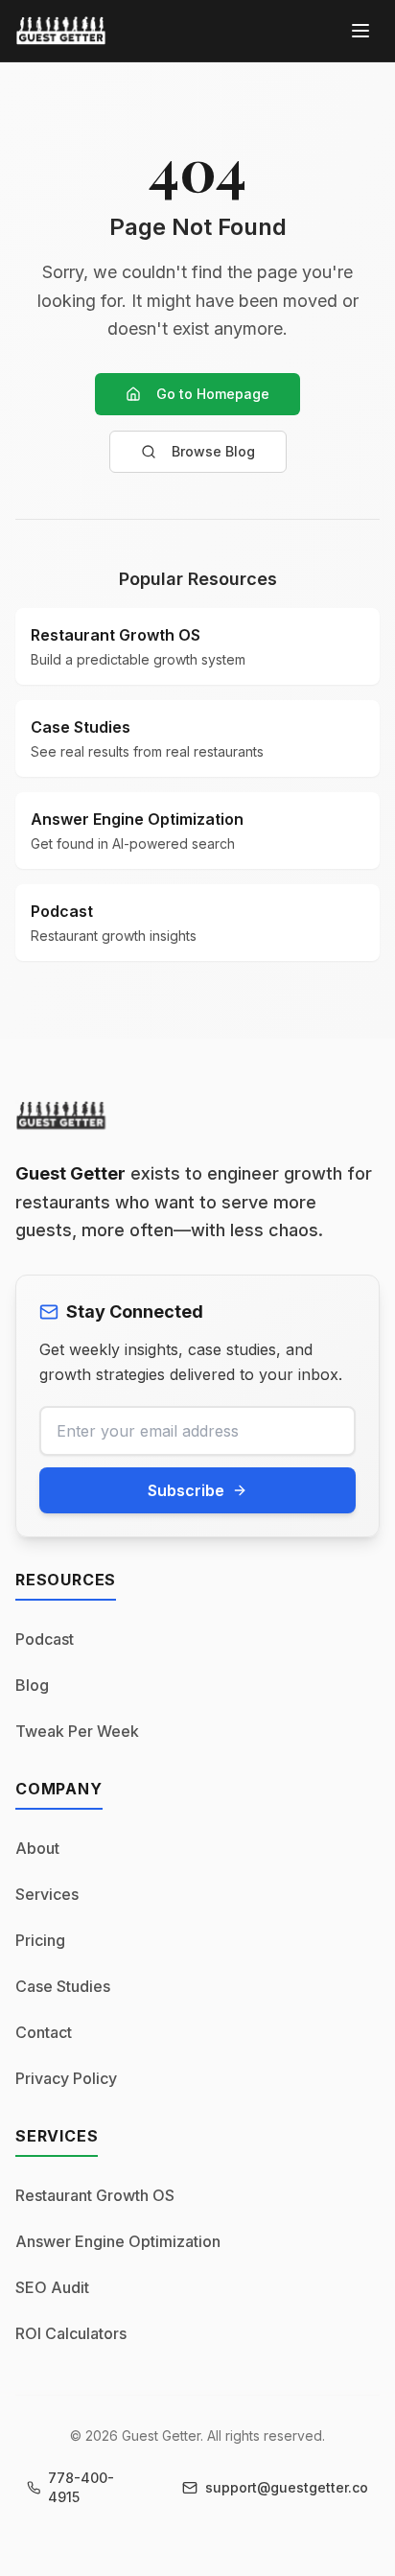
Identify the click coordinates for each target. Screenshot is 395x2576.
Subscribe (186, 1490)
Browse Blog (213, 451)
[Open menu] (360, 31)
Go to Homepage (213, 394)
